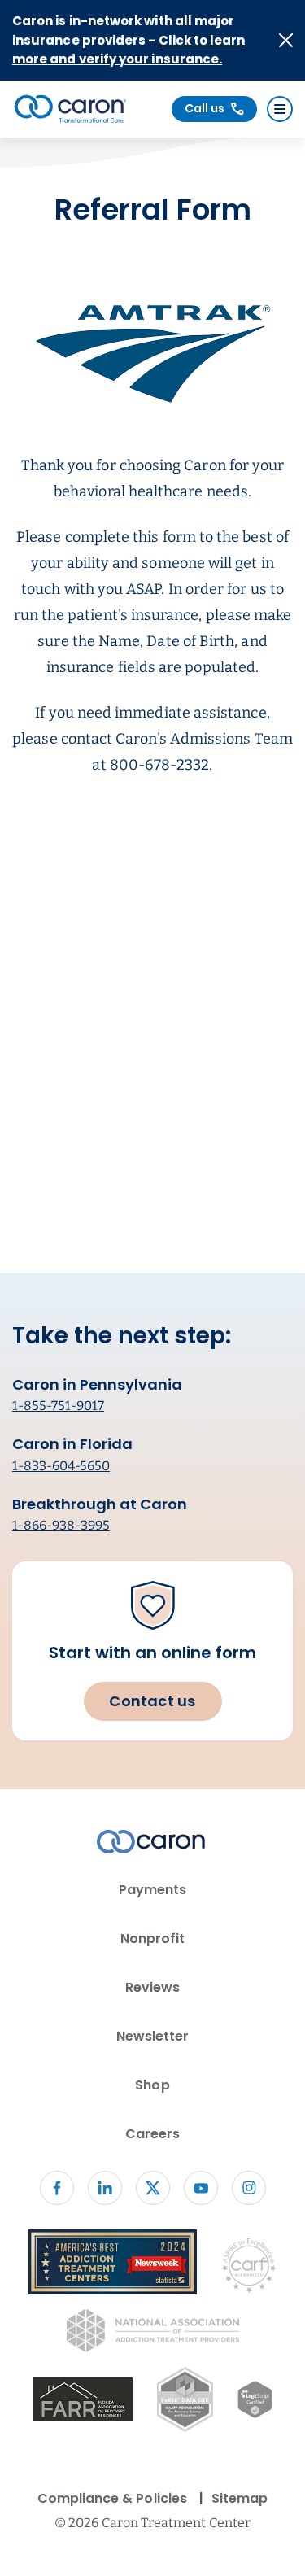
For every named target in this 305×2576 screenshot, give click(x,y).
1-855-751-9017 (58, 1406)
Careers (152, 2134)
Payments (152, 1890)
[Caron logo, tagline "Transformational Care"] (70, 109)
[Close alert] (286, 40)
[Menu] (280, 109)
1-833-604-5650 (61, 1466)
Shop (152, 2085)
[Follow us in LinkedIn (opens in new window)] (105, 2188)
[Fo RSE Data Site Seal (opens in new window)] (185, 2402)
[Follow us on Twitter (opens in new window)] (153, 2188)
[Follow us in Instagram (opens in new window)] (249, 2188)
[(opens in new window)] (83, 2402)
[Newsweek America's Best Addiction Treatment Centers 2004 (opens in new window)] (113, 2265)
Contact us (152, 1701)
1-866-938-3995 (61, 1525)
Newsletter (153, 2036)
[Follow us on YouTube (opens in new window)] (201, 2188)
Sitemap (240, 2498)
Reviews (152, 1987)
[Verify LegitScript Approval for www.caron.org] (255, 2403)
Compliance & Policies (112, 2498)
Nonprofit (153, 1939)
